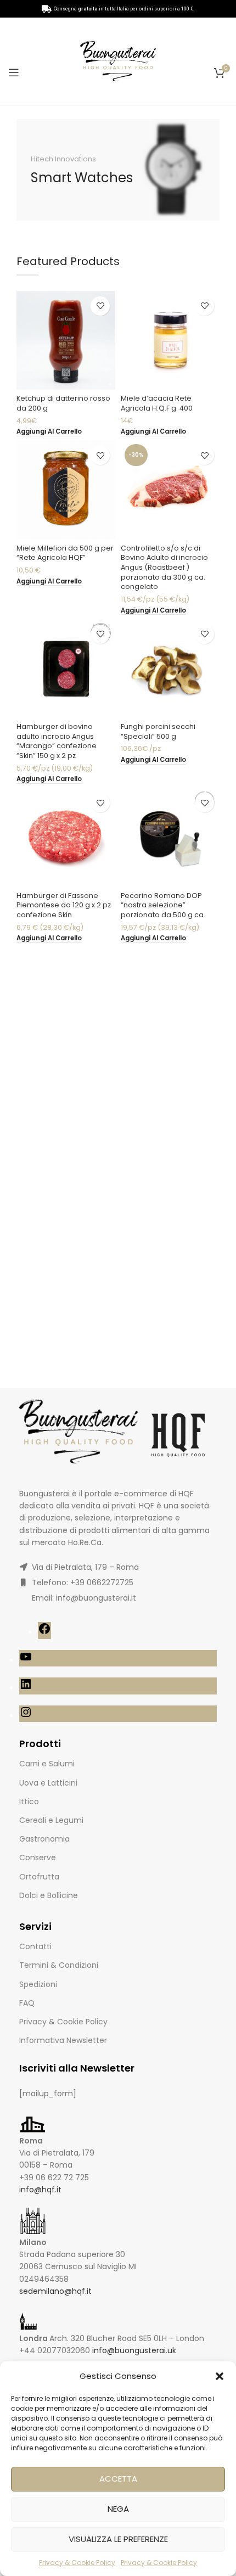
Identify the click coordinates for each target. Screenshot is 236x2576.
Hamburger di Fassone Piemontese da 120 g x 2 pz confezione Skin (64, 905)
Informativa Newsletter (63, 2040)
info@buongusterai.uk (134, 2350)
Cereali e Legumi (51, 1820)
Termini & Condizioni (59, 1965)
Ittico (29, 1801)
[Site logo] (118, 60)
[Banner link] (118, 170)
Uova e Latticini (48, 1783)
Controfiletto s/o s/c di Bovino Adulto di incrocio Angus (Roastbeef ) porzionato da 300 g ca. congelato (164, 568)
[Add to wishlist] (100, 306)
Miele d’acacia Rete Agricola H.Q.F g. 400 (157, 403)
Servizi (35, 1926)
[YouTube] (26, 1660)
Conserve (38, 1857)
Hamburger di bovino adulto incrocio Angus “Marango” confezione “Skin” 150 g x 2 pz (57, 741)
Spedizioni (38, 1984)
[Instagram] (26, 1716)
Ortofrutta (39, 1877)
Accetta (118, 2479)
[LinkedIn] (26, 1688)
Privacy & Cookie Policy (77, 2563)
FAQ (27, 2003)
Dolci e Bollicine (49, 1895)
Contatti (35, 1946)
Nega (118, 2509)
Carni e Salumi (47, 1764)
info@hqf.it (40, 2190)
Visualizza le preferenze (118, 2539)
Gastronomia (44, 1839)
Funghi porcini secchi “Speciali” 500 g (158, 731)
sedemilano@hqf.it (55, 2291)
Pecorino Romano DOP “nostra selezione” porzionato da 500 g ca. (163, 905)
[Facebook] (44, 1632)
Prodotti (40, 1744)
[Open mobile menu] (14, 72)
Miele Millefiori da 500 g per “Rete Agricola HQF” (65, 553)
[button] (220, 2376)
